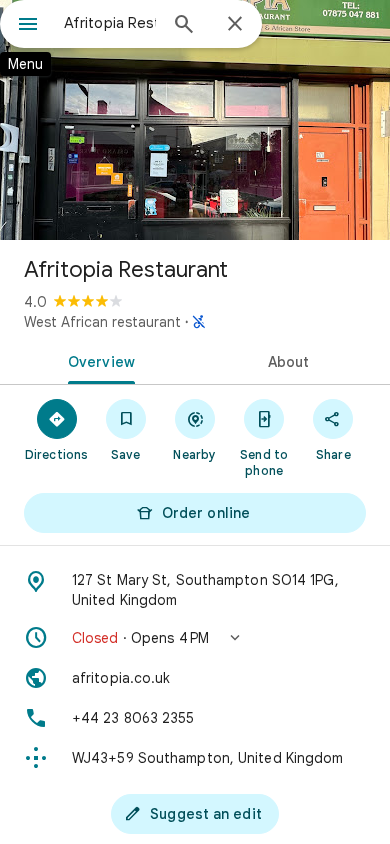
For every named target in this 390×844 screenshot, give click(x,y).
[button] (195, 638)
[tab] (97, 360)
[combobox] (110, 23)
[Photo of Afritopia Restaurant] (195, 120)
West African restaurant (102, 322)
